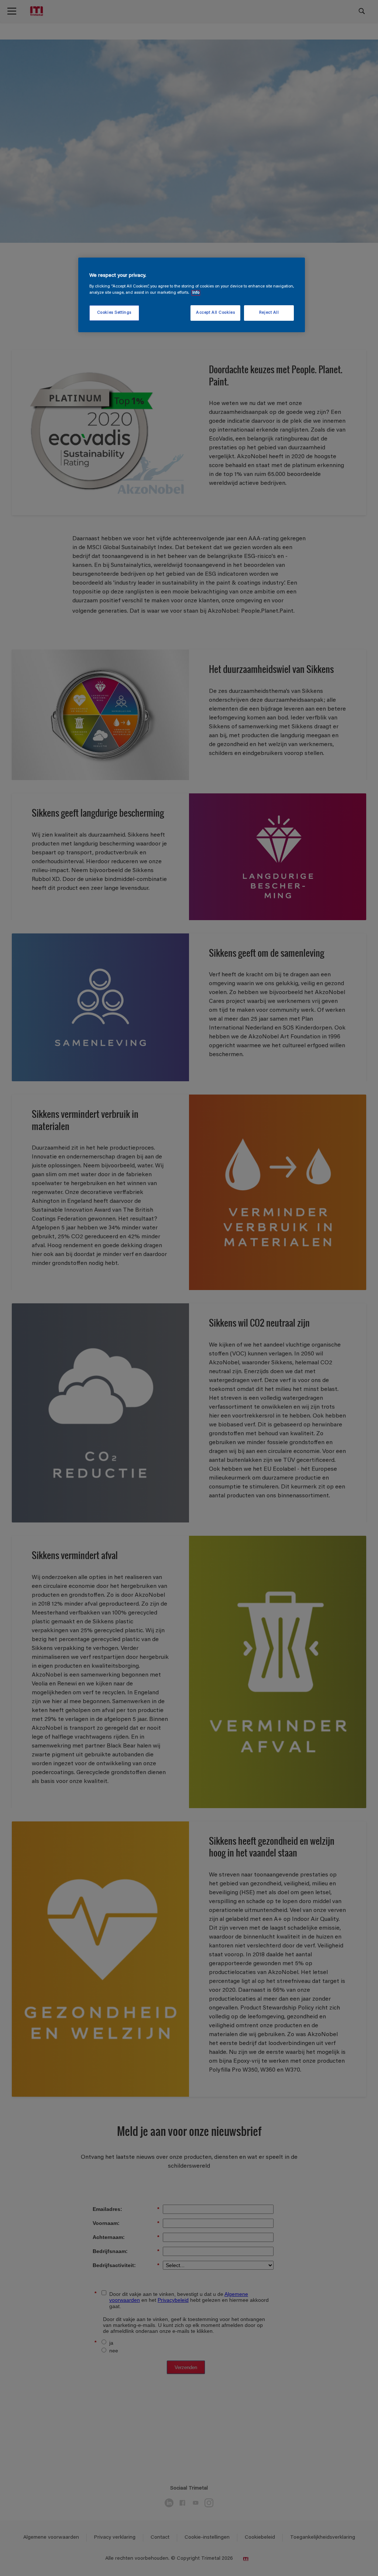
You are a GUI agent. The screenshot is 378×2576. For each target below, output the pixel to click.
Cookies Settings (114, 313)
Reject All (269, 313)
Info (196, 293)
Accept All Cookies (215, 313)
